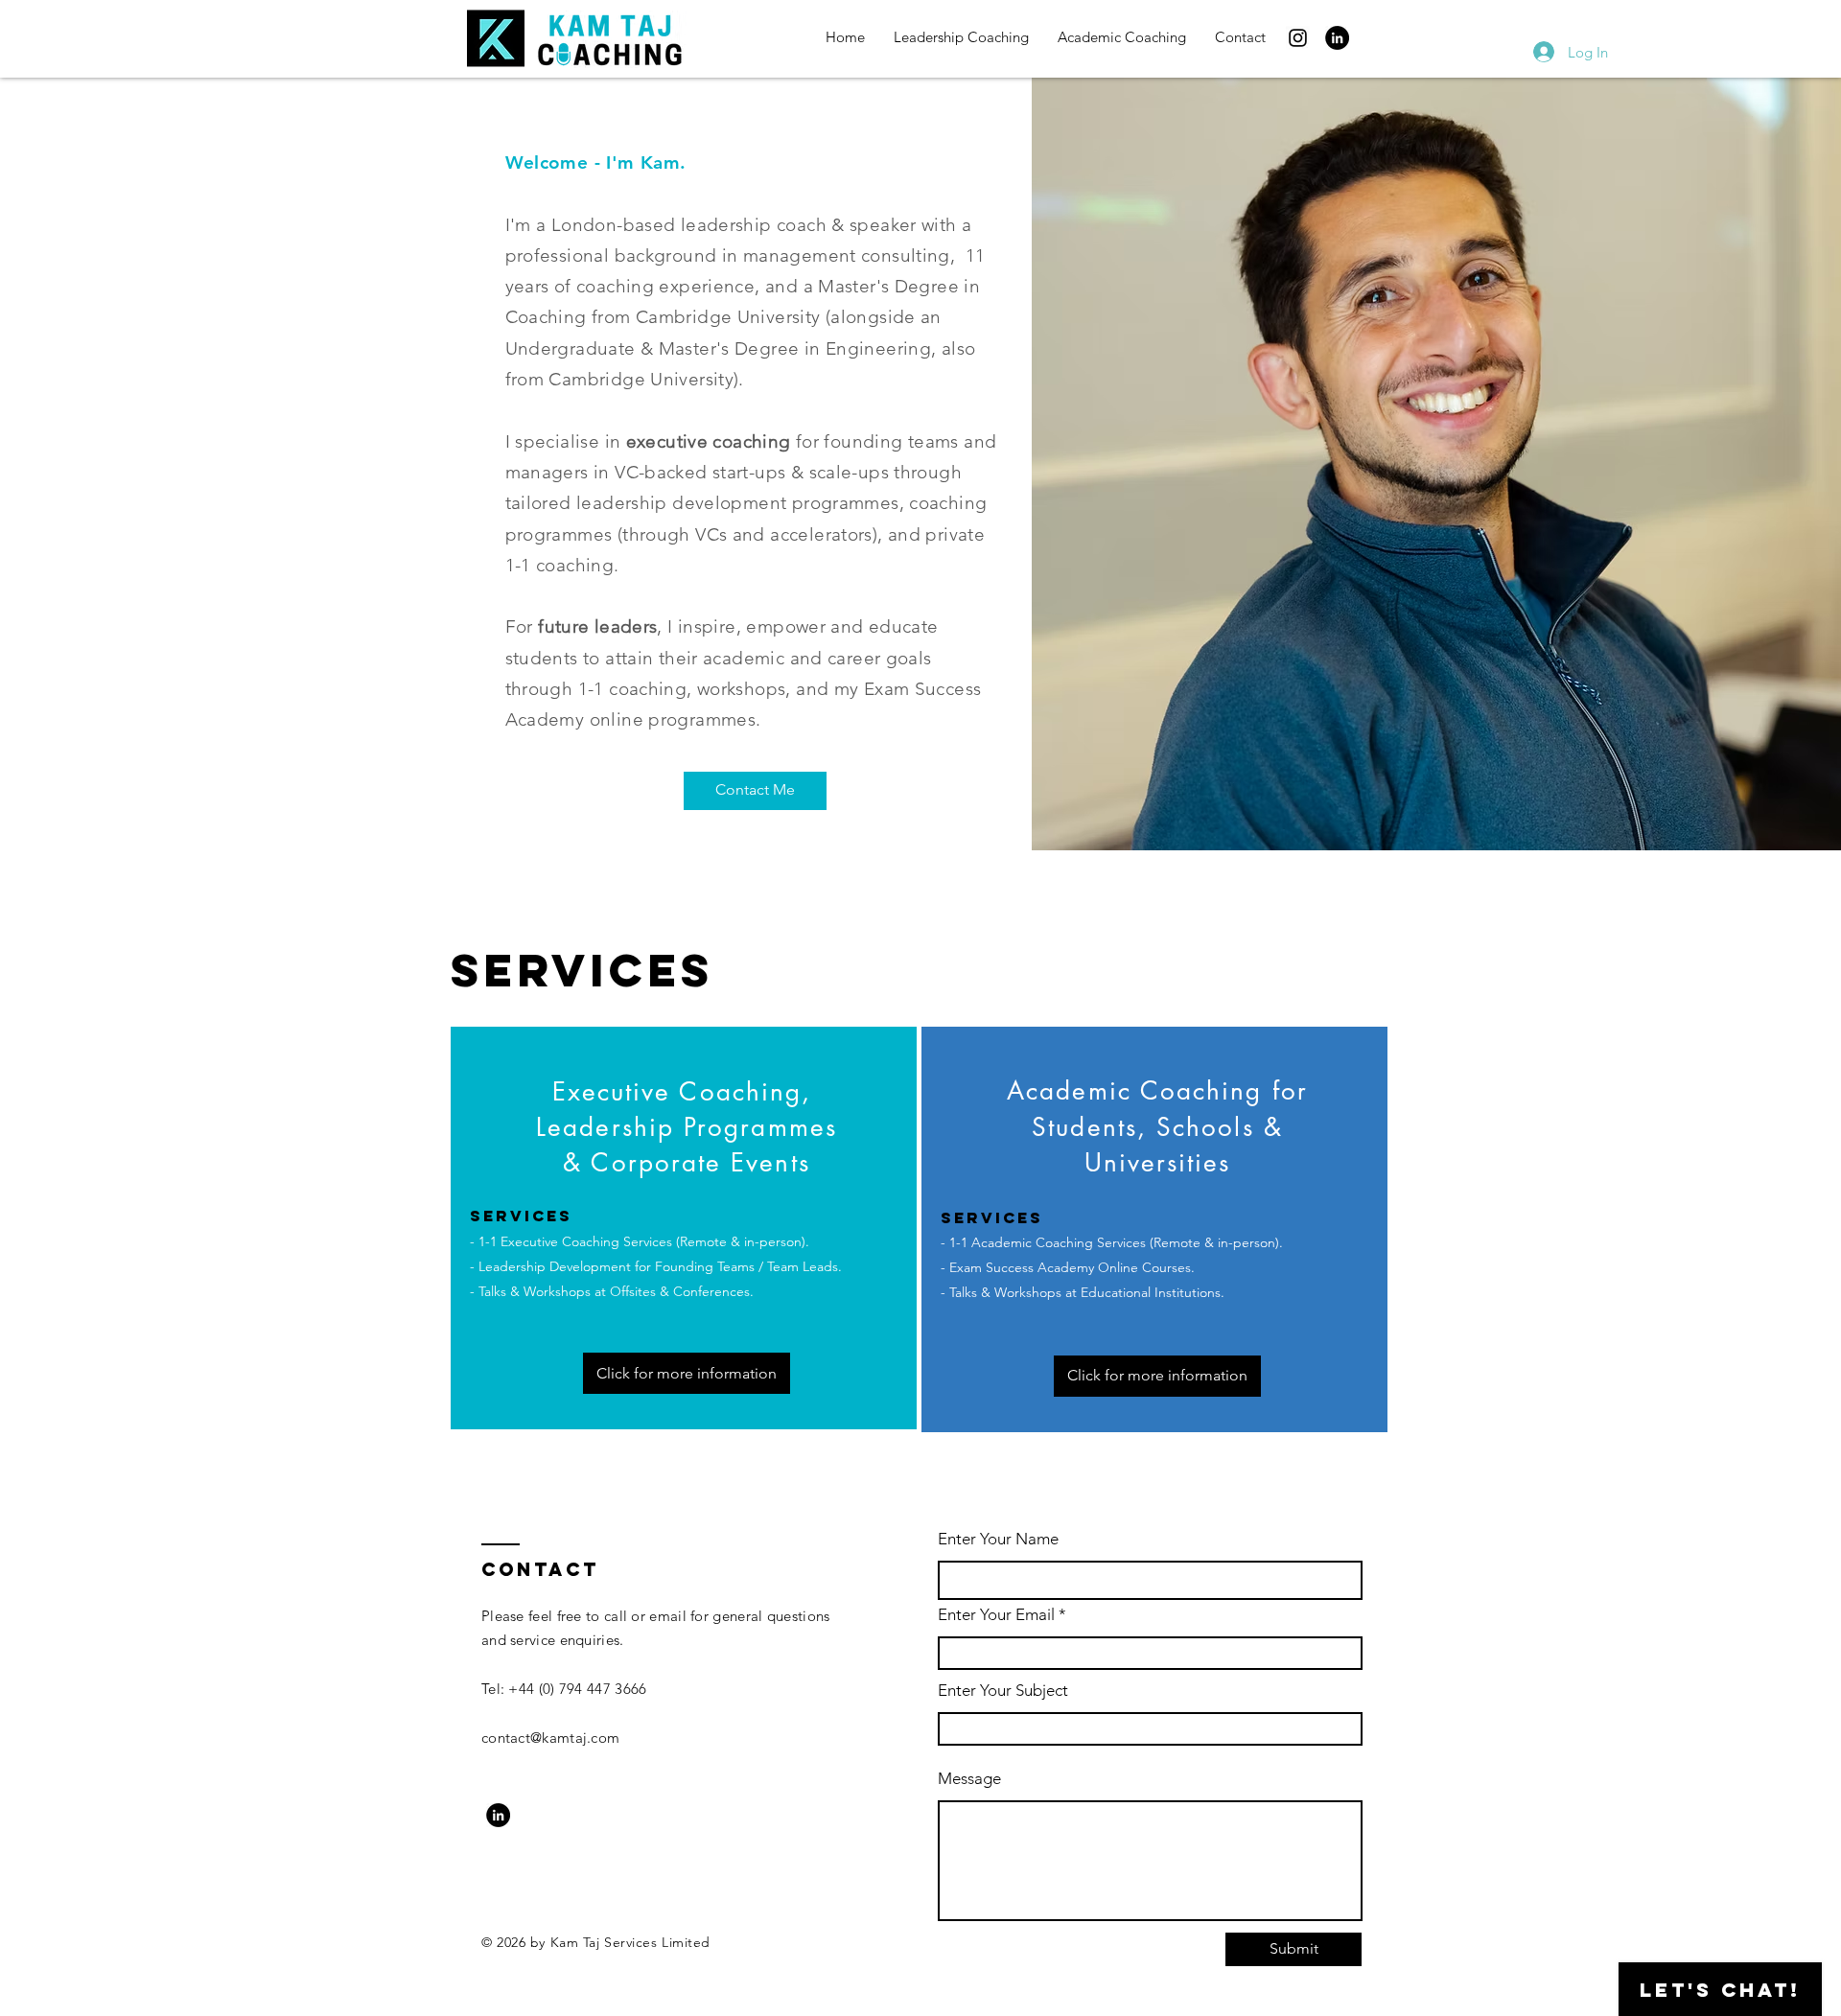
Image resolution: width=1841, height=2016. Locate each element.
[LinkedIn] (1337, 38)
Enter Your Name (998, 1539)
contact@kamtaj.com (550, 1738)
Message (969, 1779)
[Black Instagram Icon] (1298, 38)
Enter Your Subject (1003, 1691)
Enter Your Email (996, 1615)
